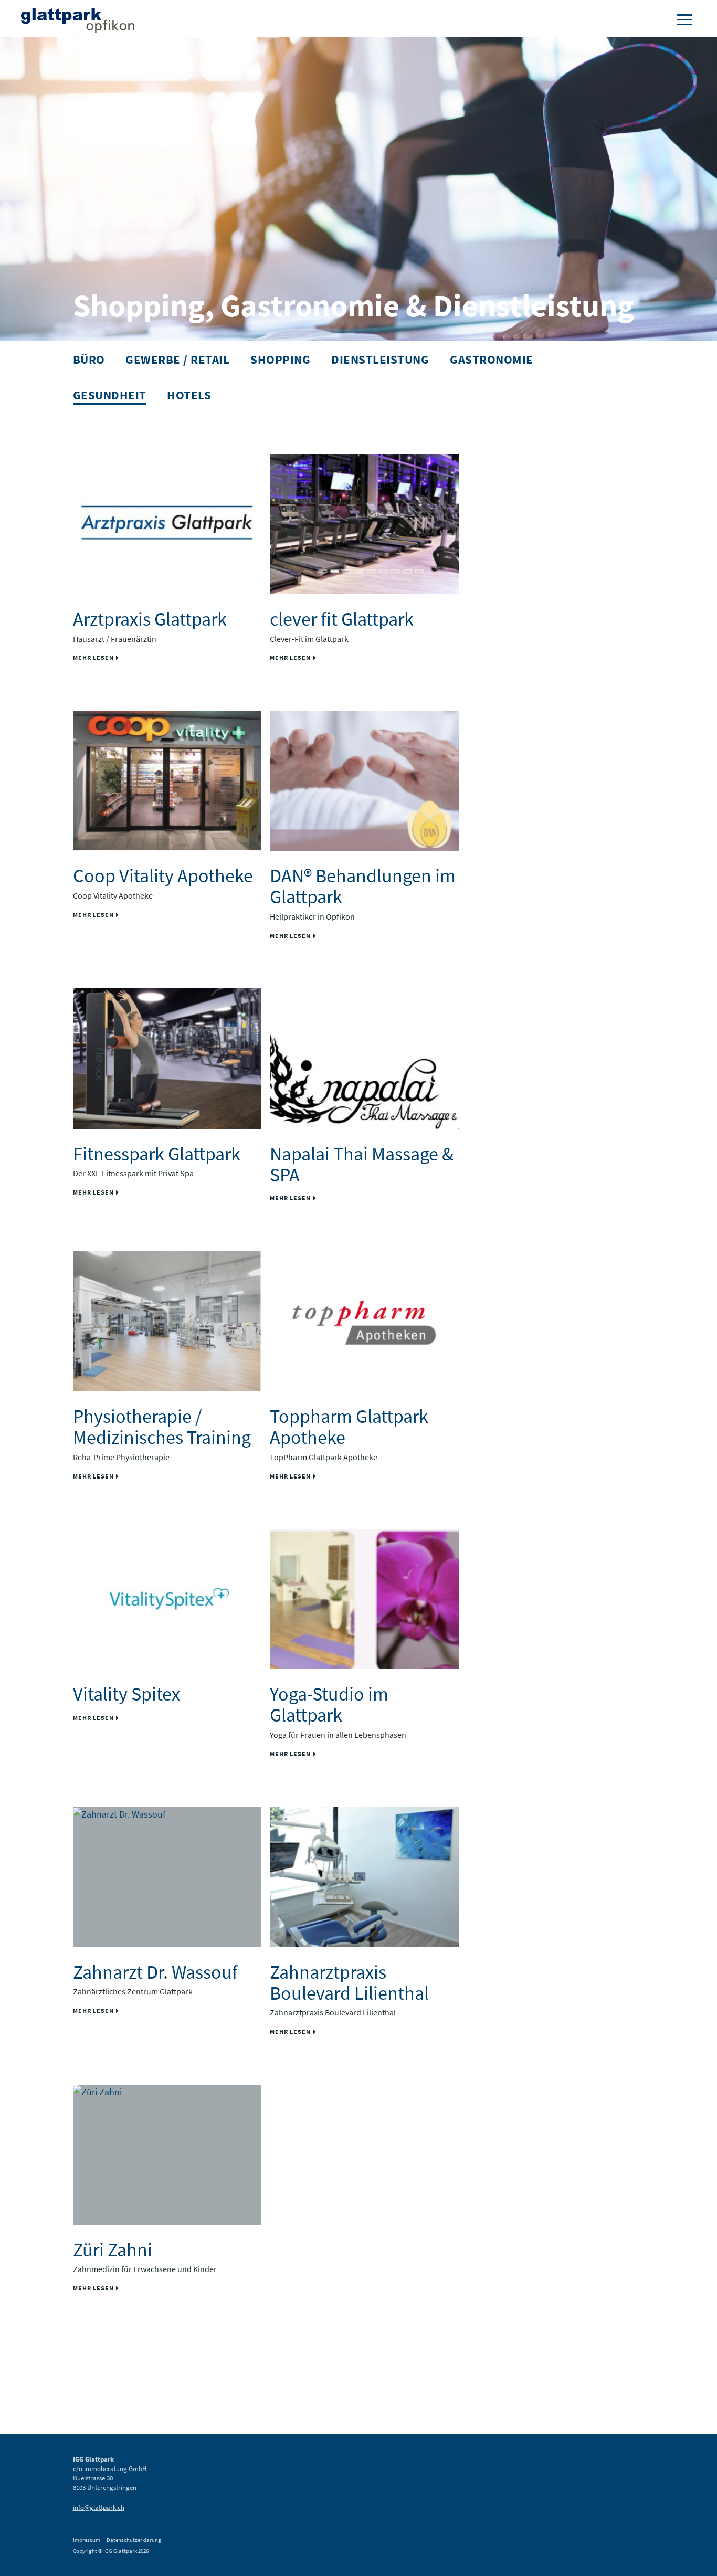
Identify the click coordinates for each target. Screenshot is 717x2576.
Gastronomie (492, 359)
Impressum (87, 2540)
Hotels (189, 395)
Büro (89, 359)
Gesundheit (110, 395)
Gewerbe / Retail (177, 359)
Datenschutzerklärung (134, 2540)
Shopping (280, 359)
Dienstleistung (380, 359)
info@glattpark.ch (99, 2508)
